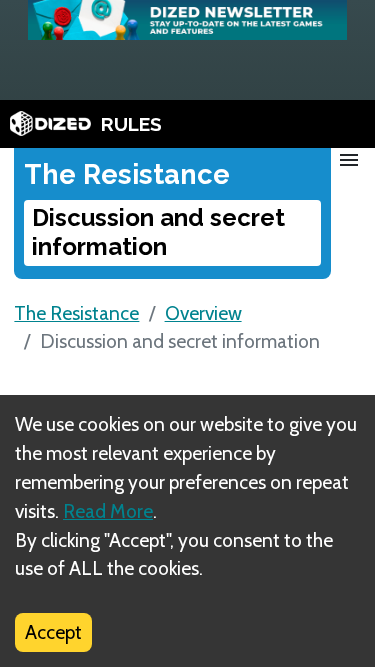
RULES (131, 124)
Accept (53, 632)
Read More (108, 511)
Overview (203, 313)
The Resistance (76, 313)
